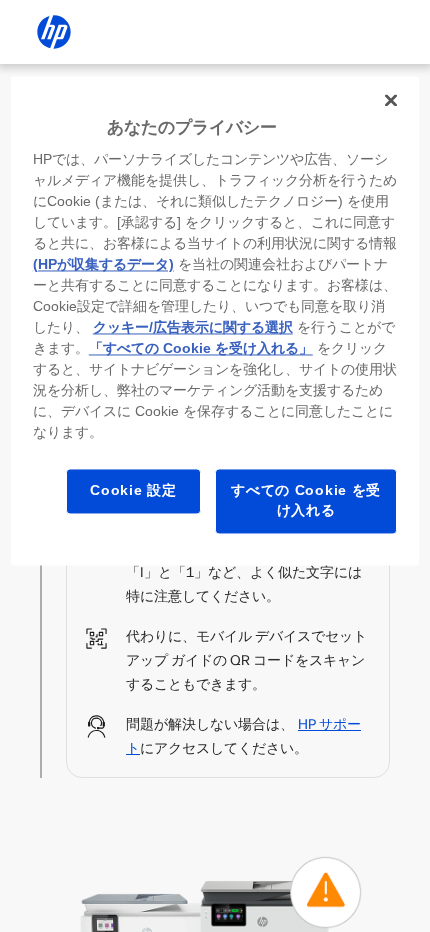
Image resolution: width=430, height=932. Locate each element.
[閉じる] (391, 100)
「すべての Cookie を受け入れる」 (201, 349)
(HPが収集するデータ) (103, 265)
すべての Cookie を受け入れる (306, 501)
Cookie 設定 (133, 491)
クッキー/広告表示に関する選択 (193, 328)
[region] (215, 320)
